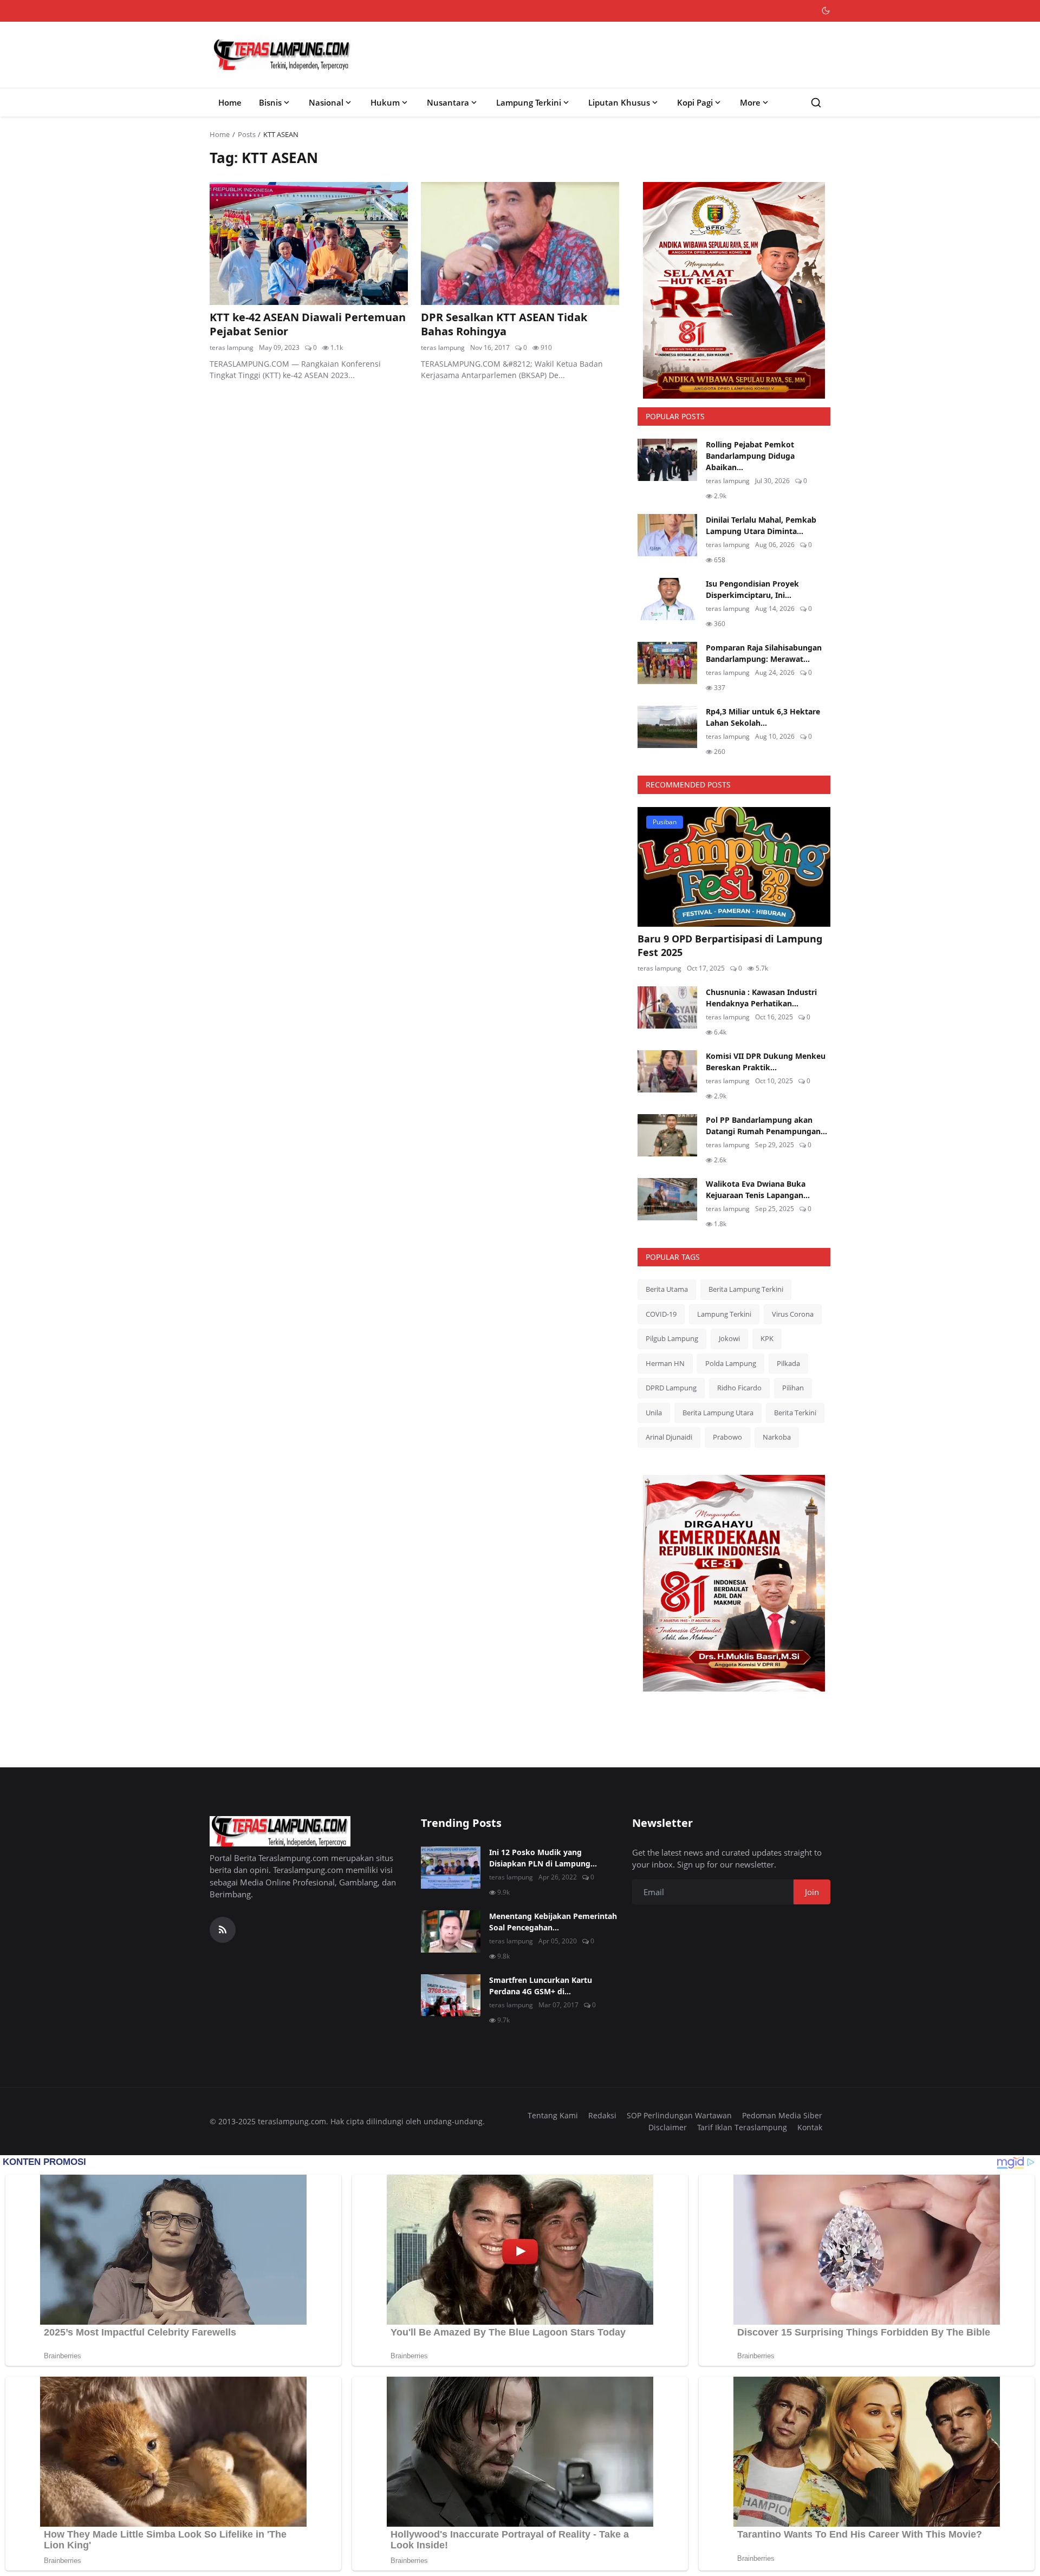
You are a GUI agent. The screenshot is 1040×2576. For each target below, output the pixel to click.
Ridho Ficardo (739, 1388)
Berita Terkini (795, 1413)
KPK (767, 1338)
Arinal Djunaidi (669, 1437)
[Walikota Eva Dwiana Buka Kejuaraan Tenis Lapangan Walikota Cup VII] (667, 1199)
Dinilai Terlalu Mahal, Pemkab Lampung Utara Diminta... (761, 525)
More (750, 102)
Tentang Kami (553, 2115)
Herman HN (665, 1363)
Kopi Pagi (695, 102)
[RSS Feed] (223, 1930)
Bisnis (270, 102)
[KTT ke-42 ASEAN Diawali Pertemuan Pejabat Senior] (309, 243)
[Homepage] (282, 55)
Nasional (326, 102)
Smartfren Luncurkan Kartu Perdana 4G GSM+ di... (541, 1986)
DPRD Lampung (671, 1388)
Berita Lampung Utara (718, 1413)
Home (230, 102)
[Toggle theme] (826, 11)
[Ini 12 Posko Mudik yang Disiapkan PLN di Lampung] (451, 1868)
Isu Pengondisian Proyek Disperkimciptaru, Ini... (752, 589)
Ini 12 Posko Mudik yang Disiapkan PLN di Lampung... (543, 1858)
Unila (654, 1413)
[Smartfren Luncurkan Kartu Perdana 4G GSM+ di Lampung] (451, 1995)
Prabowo (727, 1437)
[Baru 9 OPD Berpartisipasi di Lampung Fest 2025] (734, 867)
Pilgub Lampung (672, 1338)
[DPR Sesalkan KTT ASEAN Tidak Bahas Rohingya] (520, 243)
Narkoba (777, 1437)
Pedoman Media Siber (782, 2115)
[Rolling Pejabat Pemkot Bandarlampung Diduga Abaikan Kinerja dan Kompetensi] (667, 460)
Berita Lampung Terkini (746, 1289)
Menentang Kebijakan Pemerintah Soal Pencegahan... (553, 1922)
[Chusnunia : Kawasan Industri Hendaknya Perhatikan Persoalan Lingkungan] (667, 1007)
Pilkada (788, 1363)
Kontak (810, 2127)
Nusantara (448, 102)
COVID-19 (661, 1314)
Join (812, 1892)
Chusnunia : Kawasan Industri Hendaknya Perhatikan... (761, 998)
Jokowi (729, 1338)
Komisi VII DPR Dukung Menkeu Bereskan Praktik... (766, 1062)
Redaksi (602, 2115)
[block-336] (734, 290)
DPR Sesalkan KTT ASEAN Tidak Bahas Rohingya (504, 324)
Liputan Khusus (619, 102)
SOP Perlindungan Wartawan (679, 2115)
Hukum (385, 102)
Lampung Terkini (529, 102)
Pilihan (793, 1388)
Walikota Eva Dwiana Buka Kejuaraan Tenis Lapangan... (758, 1189)
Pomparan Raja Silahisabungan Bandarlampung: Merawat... (764, 653)
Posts (247, 134)
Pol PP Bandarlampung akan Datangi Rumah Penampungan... (766, 1126)
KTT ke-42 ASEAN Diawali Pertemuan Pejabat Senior (308, 324)
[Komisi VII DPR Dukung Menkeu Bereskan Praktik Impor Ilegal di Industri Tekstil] (667, 1071)
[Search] (816, 103)
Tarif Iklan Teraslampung (742, 2127)
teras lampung (232, 347)
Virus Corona (793, 1314)
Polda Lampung (731, 1363)
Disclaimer (668, 2127)
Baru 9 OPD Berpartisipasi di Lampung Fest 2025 (730, 945)
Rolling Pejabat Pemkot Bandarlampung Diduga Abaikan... (750, 456)
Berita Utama (667, 1289)
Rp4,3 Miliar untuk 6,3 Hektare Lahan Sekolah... (763, 717)
